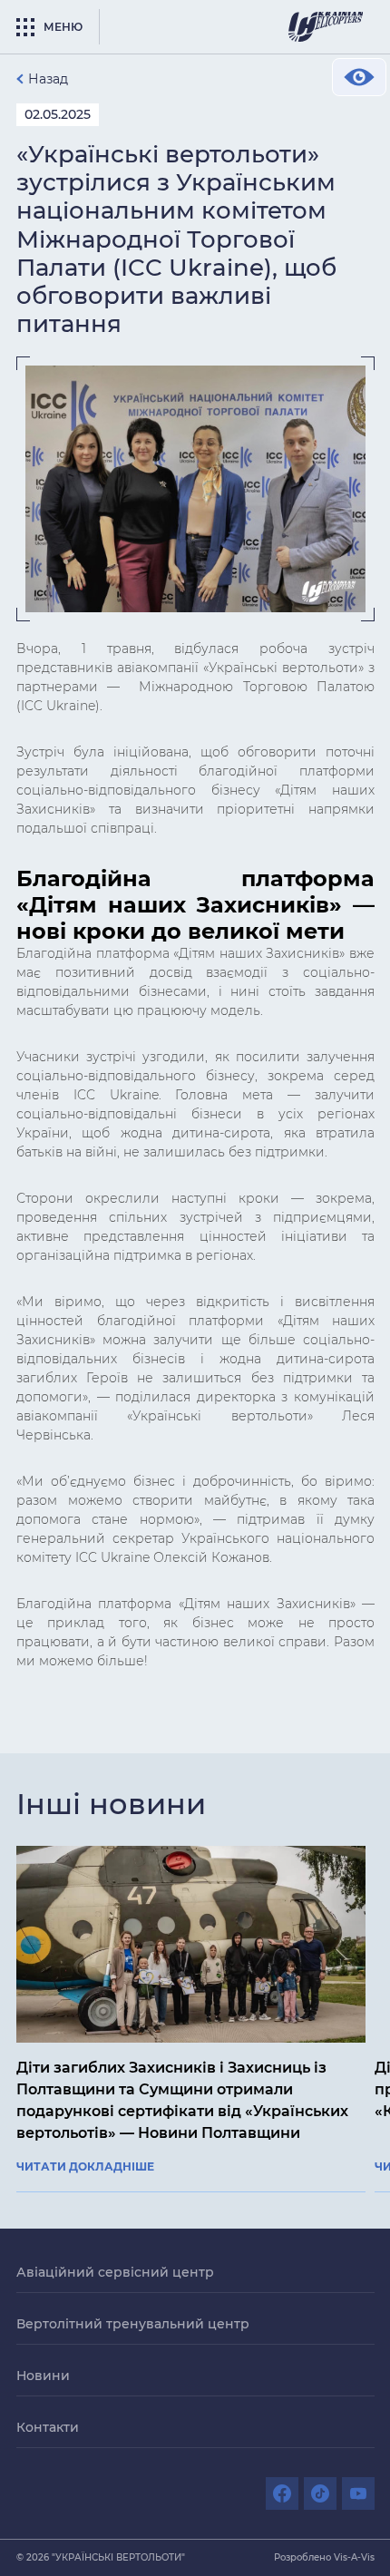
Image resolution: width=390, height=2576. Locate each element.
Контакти (48, 2427)
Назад (48, 79)
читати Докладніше (85, 2167)
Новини (43, 2376)
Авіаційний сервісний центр (115, 2272)
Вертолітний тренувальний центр (133, 2324)
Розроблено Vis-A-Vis (324, 2557)
